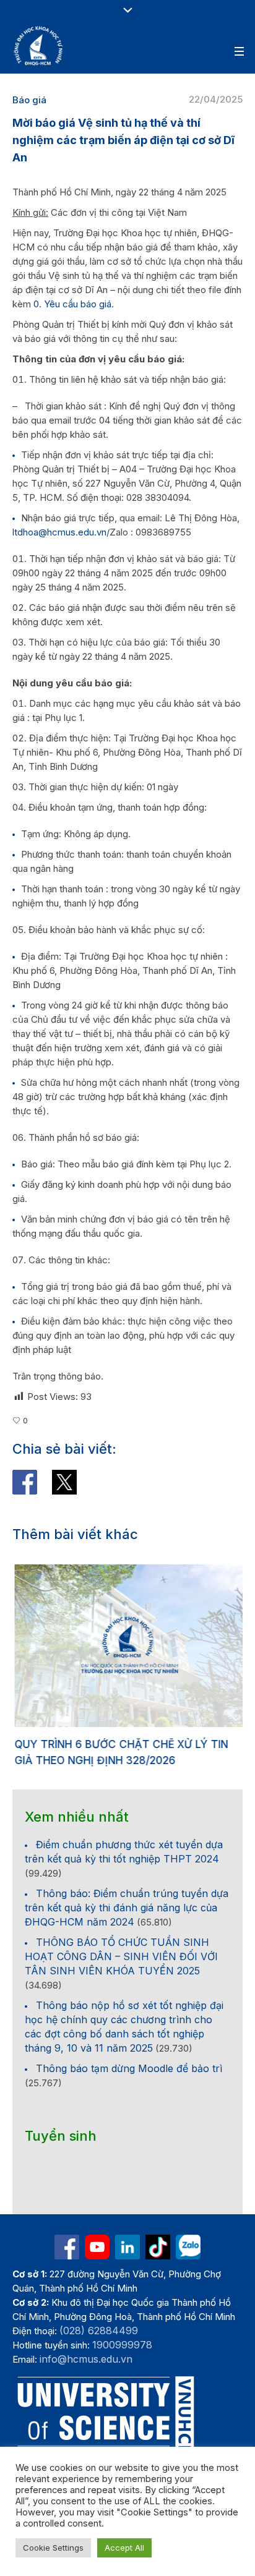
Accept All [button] (124, 2548)
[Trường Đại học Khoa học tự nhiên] (127, 2245)
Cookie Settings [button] (53, 2548)
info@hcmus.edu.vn (86, 2356)
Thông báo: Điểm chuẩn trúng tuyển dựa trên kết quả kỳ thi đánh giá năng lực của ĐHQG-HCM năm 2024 (127, 1905)
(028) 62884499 (99, 2328)
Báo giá (29, 100)
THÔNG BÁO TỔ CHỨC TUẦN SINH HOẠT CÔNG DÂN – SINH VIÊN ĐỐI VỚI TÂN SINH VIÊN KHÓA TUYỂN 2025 (121, 1954)
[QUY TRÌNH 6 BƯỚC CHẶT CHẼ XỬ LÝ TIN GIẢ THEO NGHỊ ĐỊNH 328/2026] (127, 1646)
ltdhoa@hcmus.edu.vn (59, 532)
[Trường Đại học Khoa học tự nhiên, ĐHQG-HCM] (39, 46)
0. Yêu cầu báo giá (72, 304)
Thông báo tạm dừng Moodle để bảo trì (129, 2066)
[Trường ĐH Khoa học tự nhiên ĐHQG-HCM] (67, 2245)
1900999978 (122, 2342)
